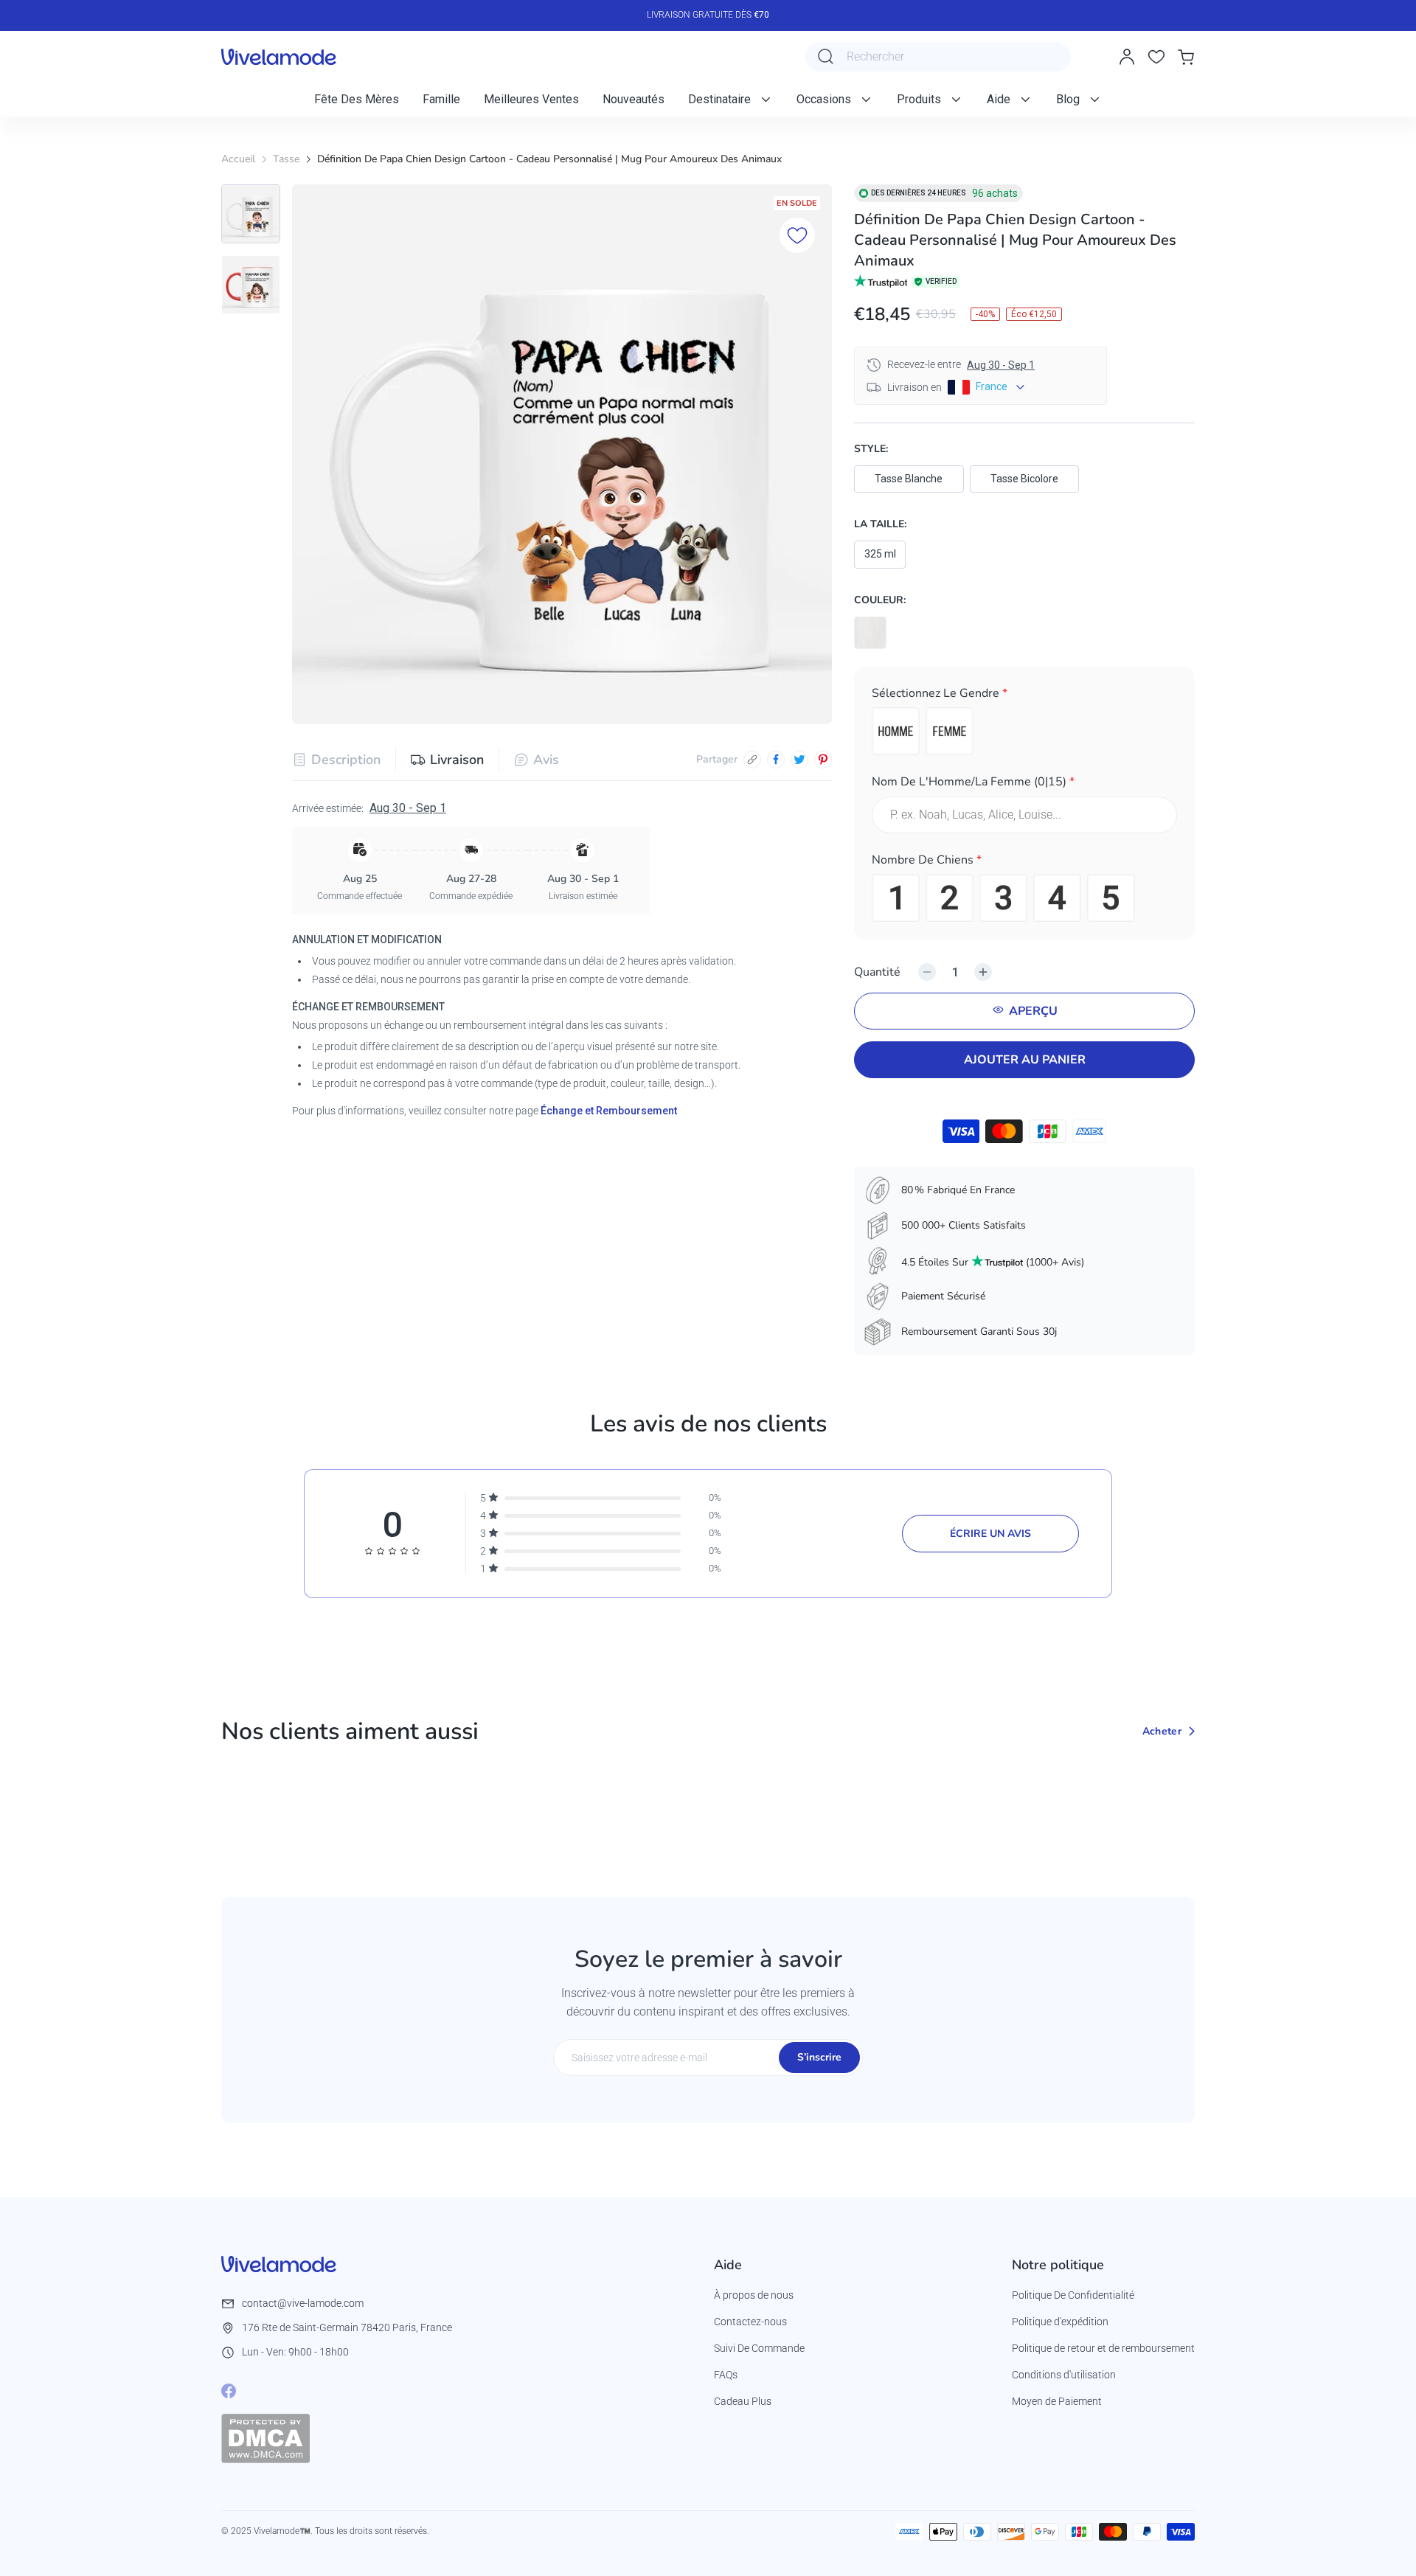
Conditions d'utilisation (1064, 2375)
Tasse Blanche (909, 479)
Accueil (238, 159)
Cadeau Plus (743, 2401)
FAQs (726, 2375)
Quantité (877, 972)
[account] (1127, 57)
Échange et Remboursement (609, 1111)
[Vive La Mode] (279, 57)
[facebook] (776, 760)
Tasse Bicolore (1024, 479)
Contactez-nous (750, 2322)
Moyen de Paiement (1057, 2401)
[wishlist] (1156, 57)
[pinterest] (823, 760)
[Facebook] (229, 2391)
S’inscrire (819, 2057)
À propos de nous (754, 2295)
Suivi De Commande (759, 2348)
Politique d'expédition (1060, 2322)
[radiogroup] (1024, 731)
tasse (286, 159)
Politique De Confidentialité (1073, 2295)
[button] (1024, 696)
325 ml (880, 554)
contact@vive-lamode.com (303, 2303)
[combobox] (938, 57)
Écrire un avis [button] (990, 1534)
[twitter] (799, 760)
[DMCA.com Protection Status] (265, 2438)
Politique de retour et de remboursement (1103, 2348)
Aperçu (1033, 1011)
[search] (826, 57)
